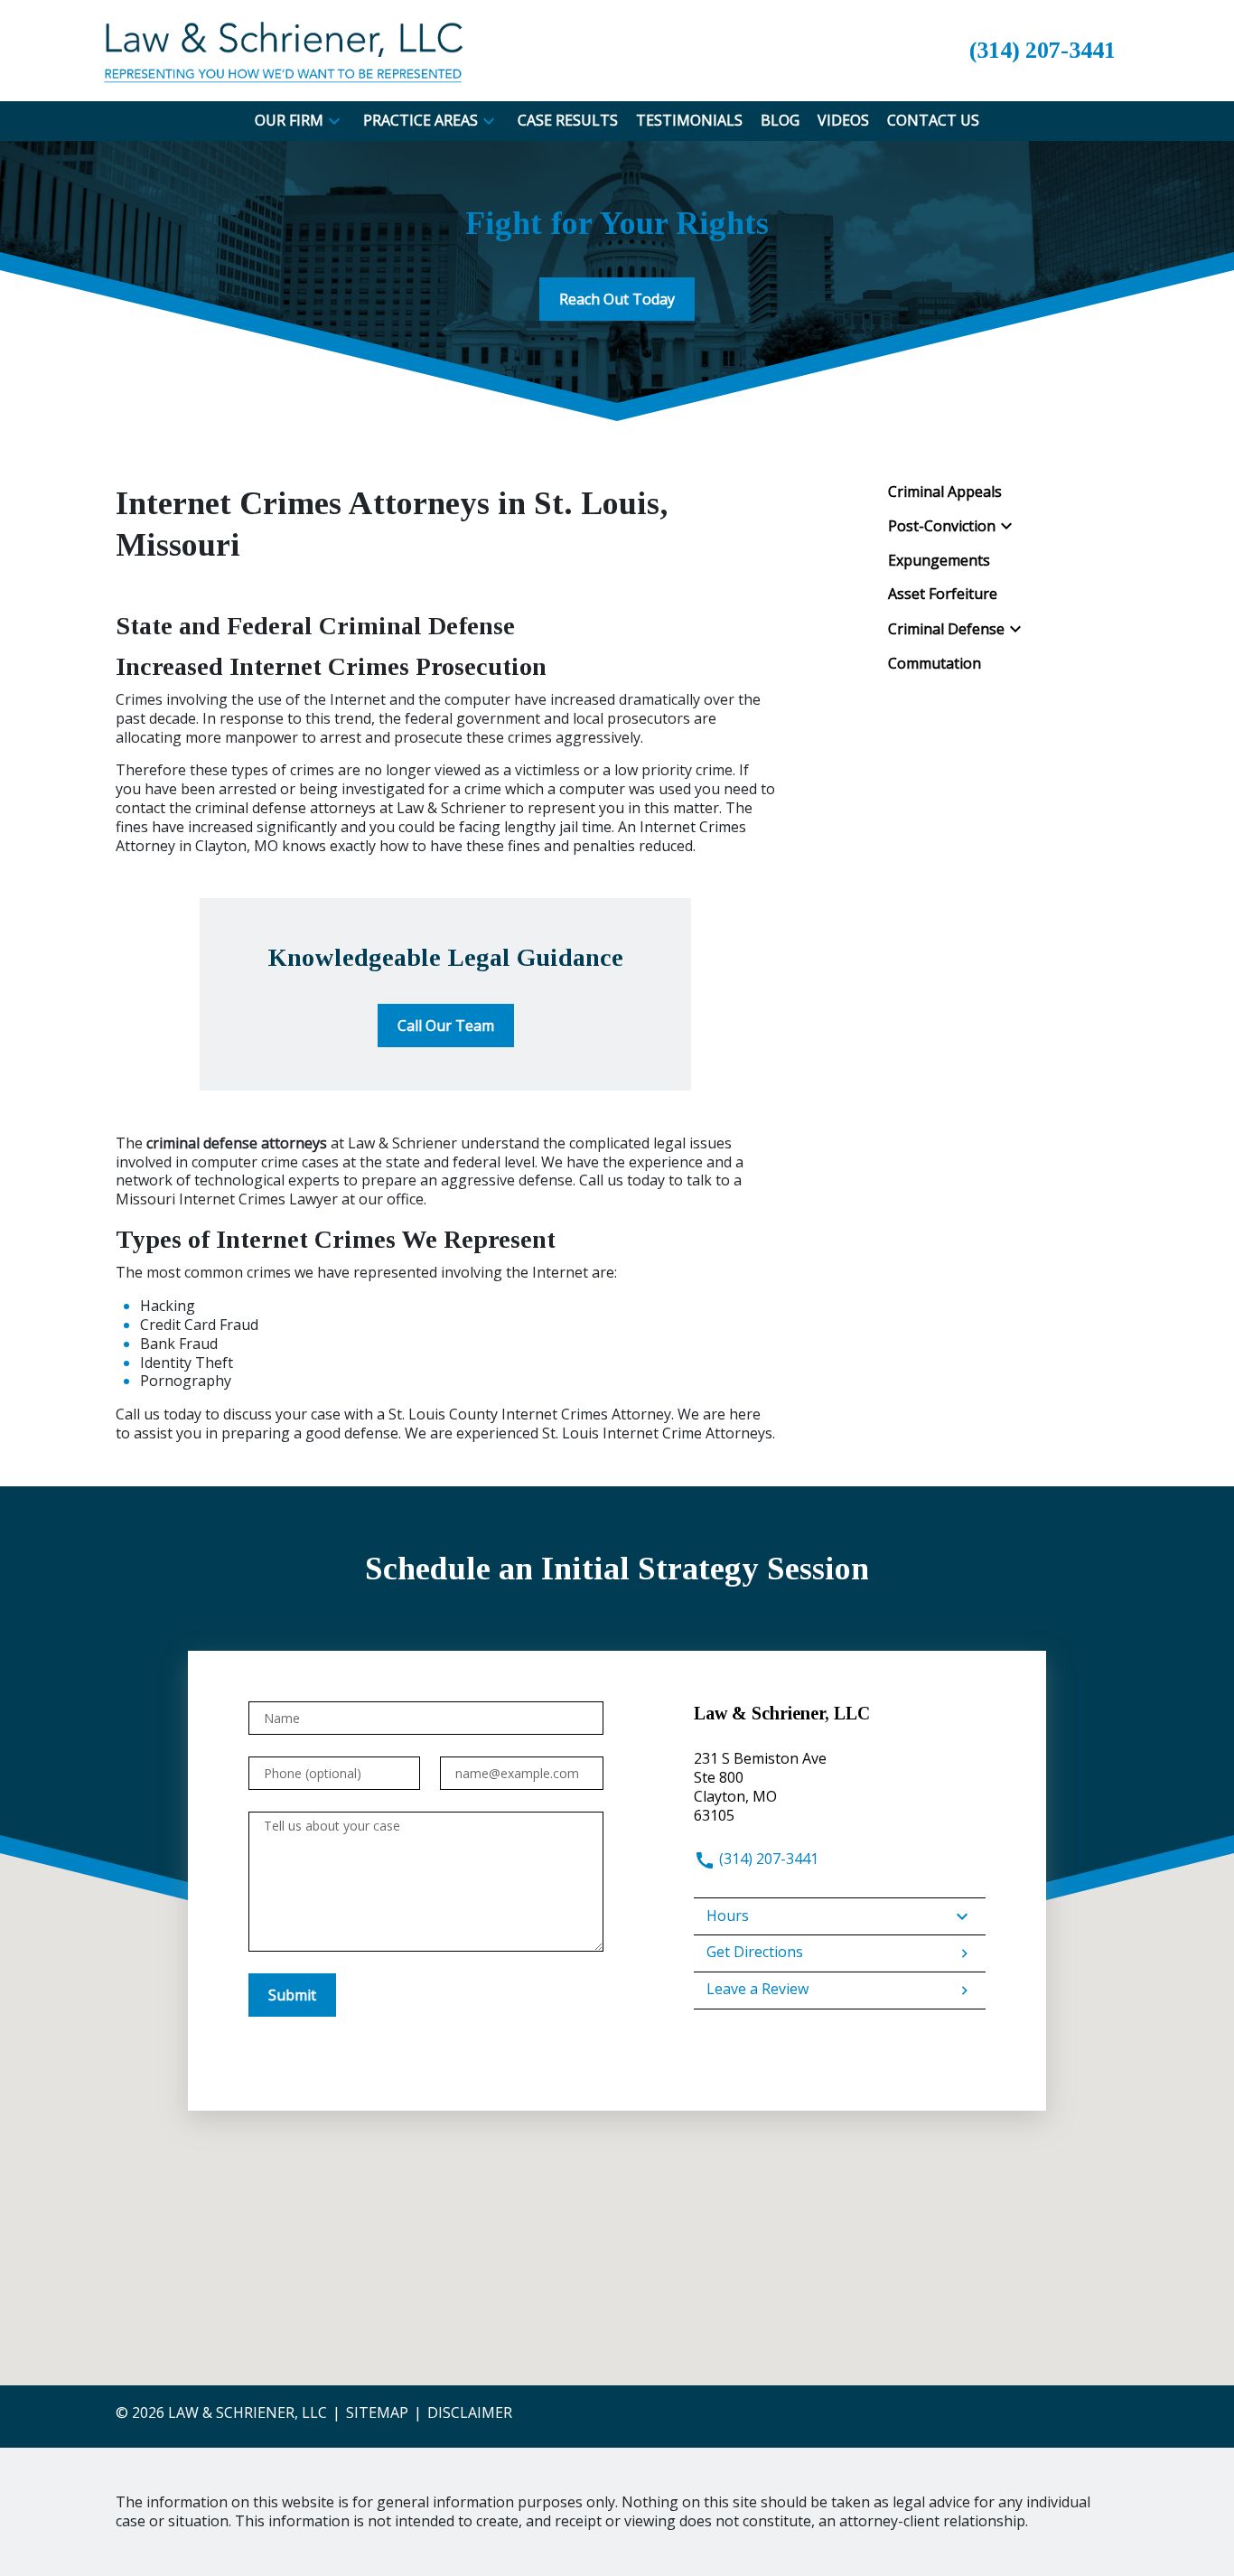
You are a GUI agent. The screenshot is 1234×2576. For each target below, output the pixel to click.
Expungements (939, 561)
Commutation (935, 664)
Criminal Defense (946, 629)
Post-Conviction (942, 526)
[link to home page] (283, 49)
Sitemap (377, 2412)
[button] (334, 121)
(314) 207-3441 (767, 1859)
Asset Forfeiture (943, 594)
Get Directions (755, 1952)
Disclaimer (470, 2412)
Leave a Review (757, 1989)
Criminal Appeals (945, 492)
